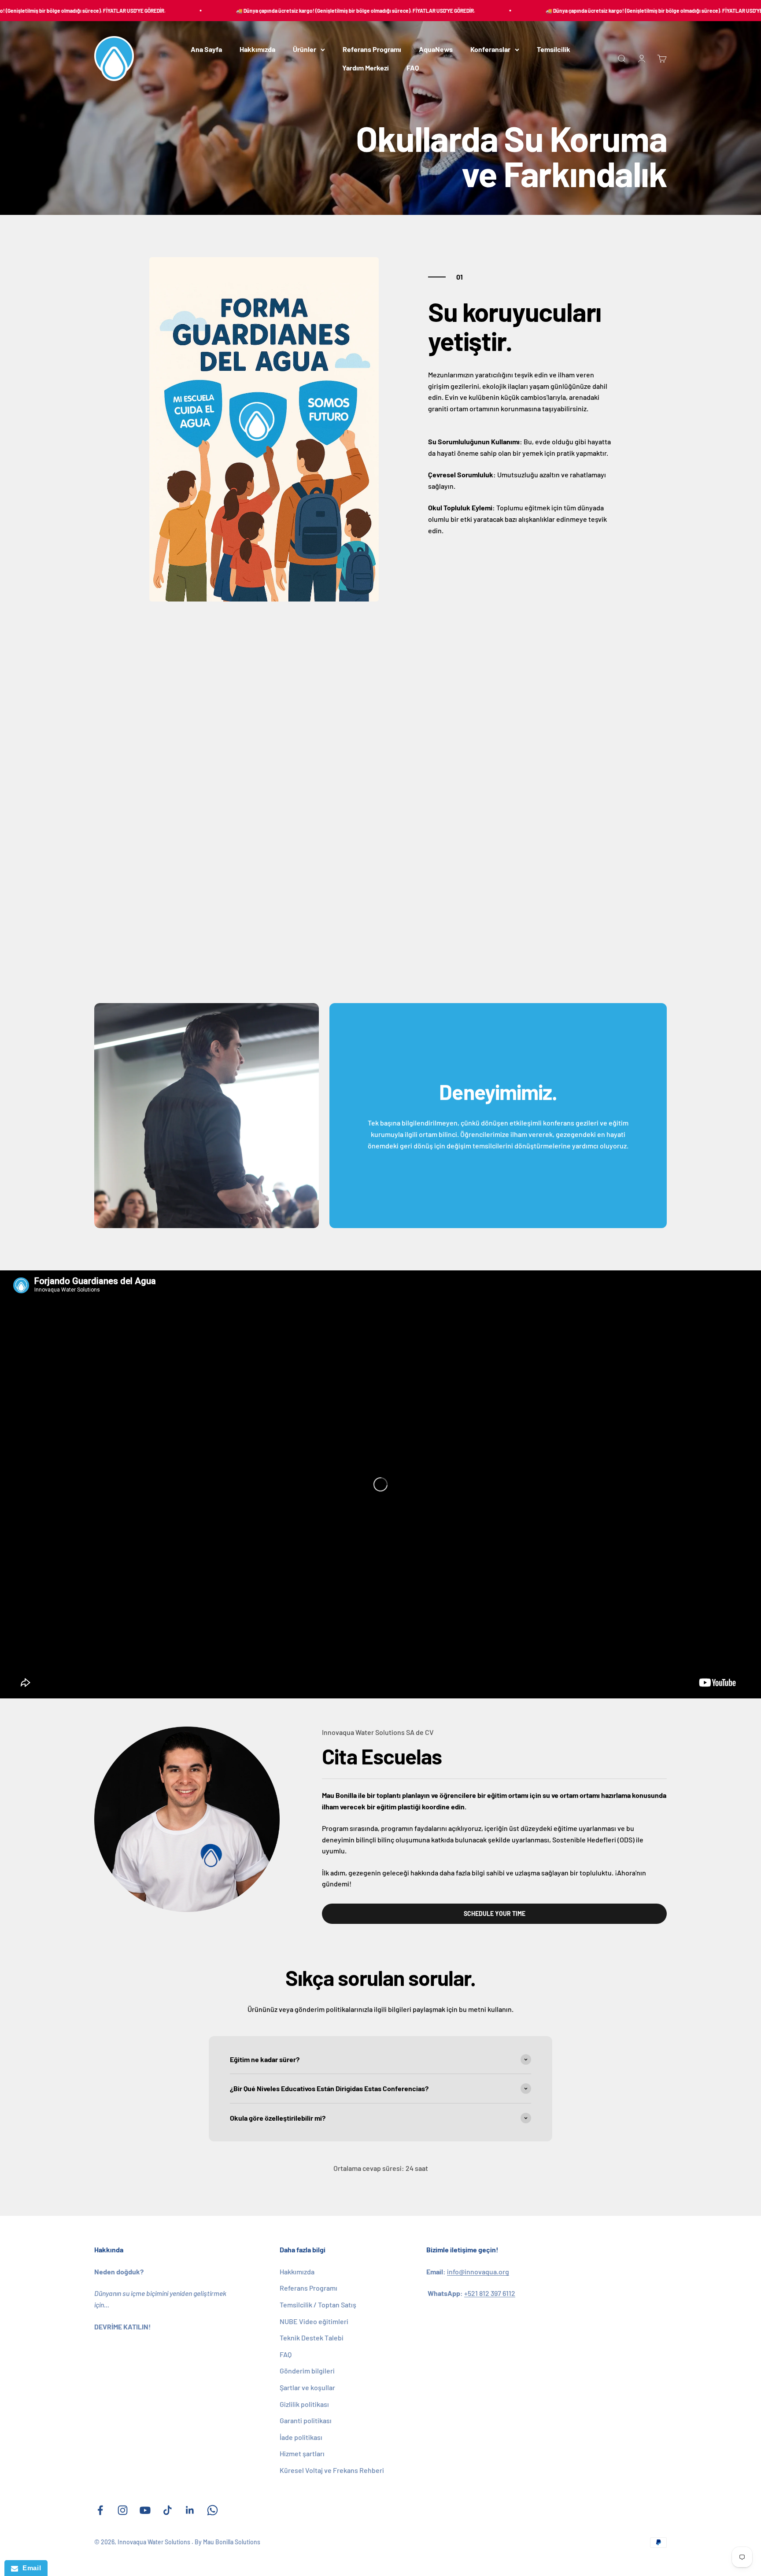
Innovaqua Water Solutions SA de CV (378, 1732)
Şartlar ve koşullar (307, 2387)
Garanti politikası (306, 2420)
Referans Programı (372, 50)
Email (30, 2568)
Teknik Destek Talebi (312, 2338)
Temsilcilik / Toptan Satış (318, 2305)
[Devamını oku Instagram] (123, 2510)
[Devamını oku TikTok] (168, 2510)
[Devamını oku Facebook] (100, 2510)
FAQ (413, 68)
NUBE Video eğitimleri (314, 2321)
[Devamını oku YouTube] (145, 2510)
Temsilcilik (554, 50)
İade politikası (301, 2437)
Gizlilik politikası (304, 2404)
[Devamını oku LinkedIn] (190, 2510)
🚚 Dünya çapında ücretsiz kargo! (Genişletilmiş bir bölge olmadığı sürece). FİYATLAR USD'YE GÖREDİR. (301, 11)
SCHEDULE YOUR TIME (495, 1914)
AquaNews (436, 50)
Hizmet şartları (302, 2453)
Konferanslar (490, 50)
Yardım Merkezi (366, 68)
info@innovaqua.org (478, 2272)
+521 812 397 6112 (490, 2293)
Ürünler (305, 50)
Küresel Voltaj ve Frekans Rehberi (332, 2470)
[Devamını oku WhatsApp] (212, 2510)
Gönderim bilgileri (307, 2371)
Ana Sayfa (206, 50)
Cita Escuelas (382, 1756)
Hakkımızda (257, 50)
